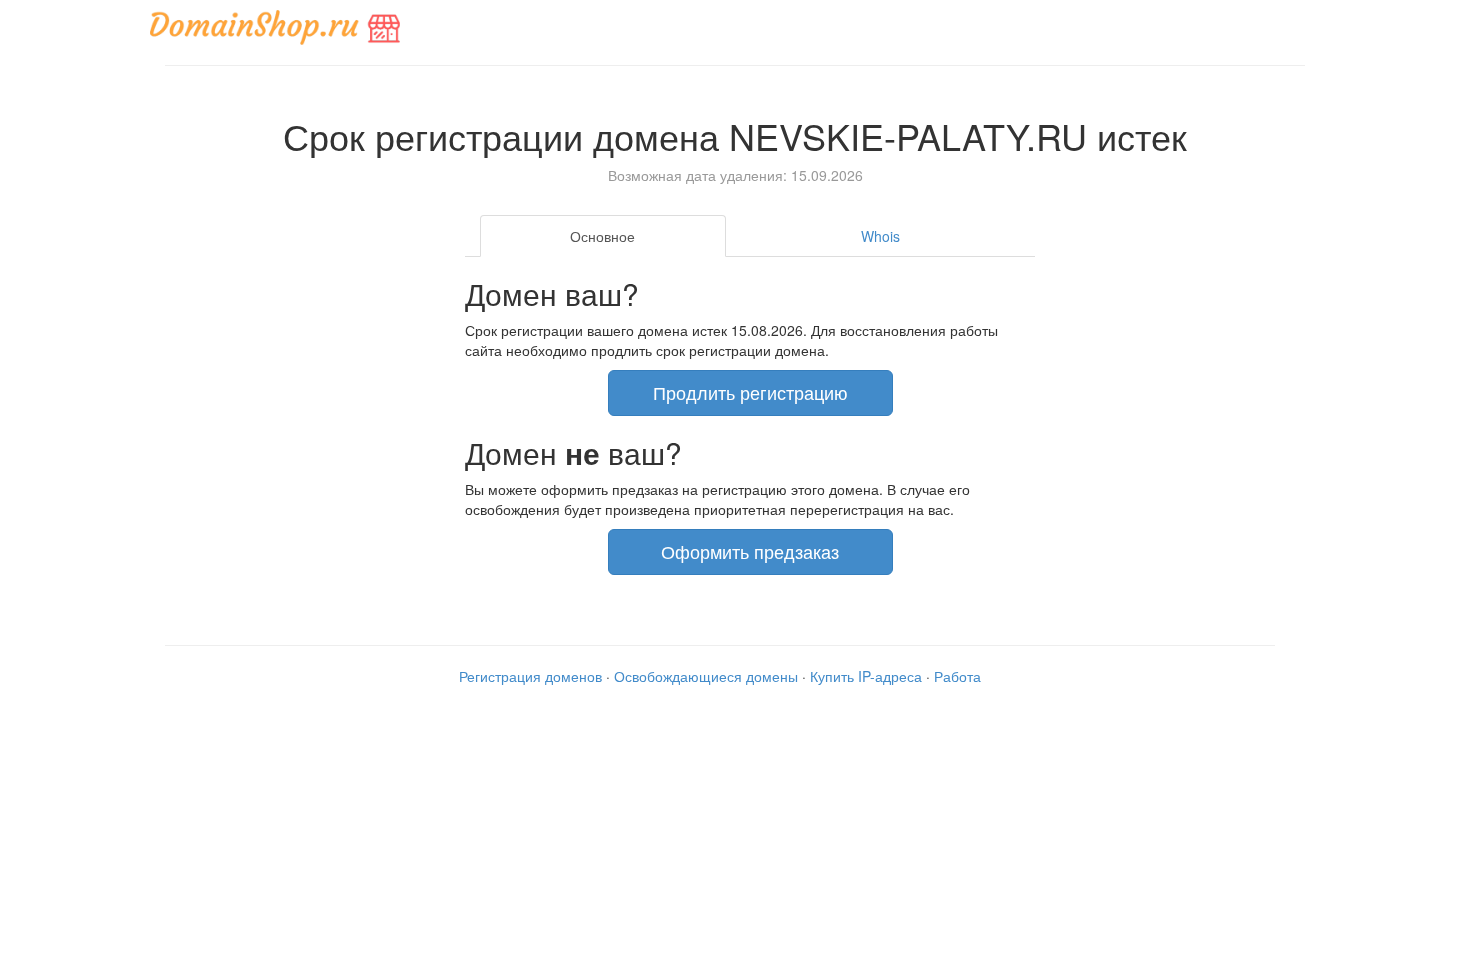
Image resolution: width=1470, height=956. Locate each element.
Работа (957, 676)
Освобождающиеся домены (706, 676)
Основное (602, 236)
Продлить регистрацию (750, 392)
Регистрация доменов (530, 676)
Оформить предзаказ (750, 551)
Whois (880, 236)
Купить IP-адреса (866, 676)
